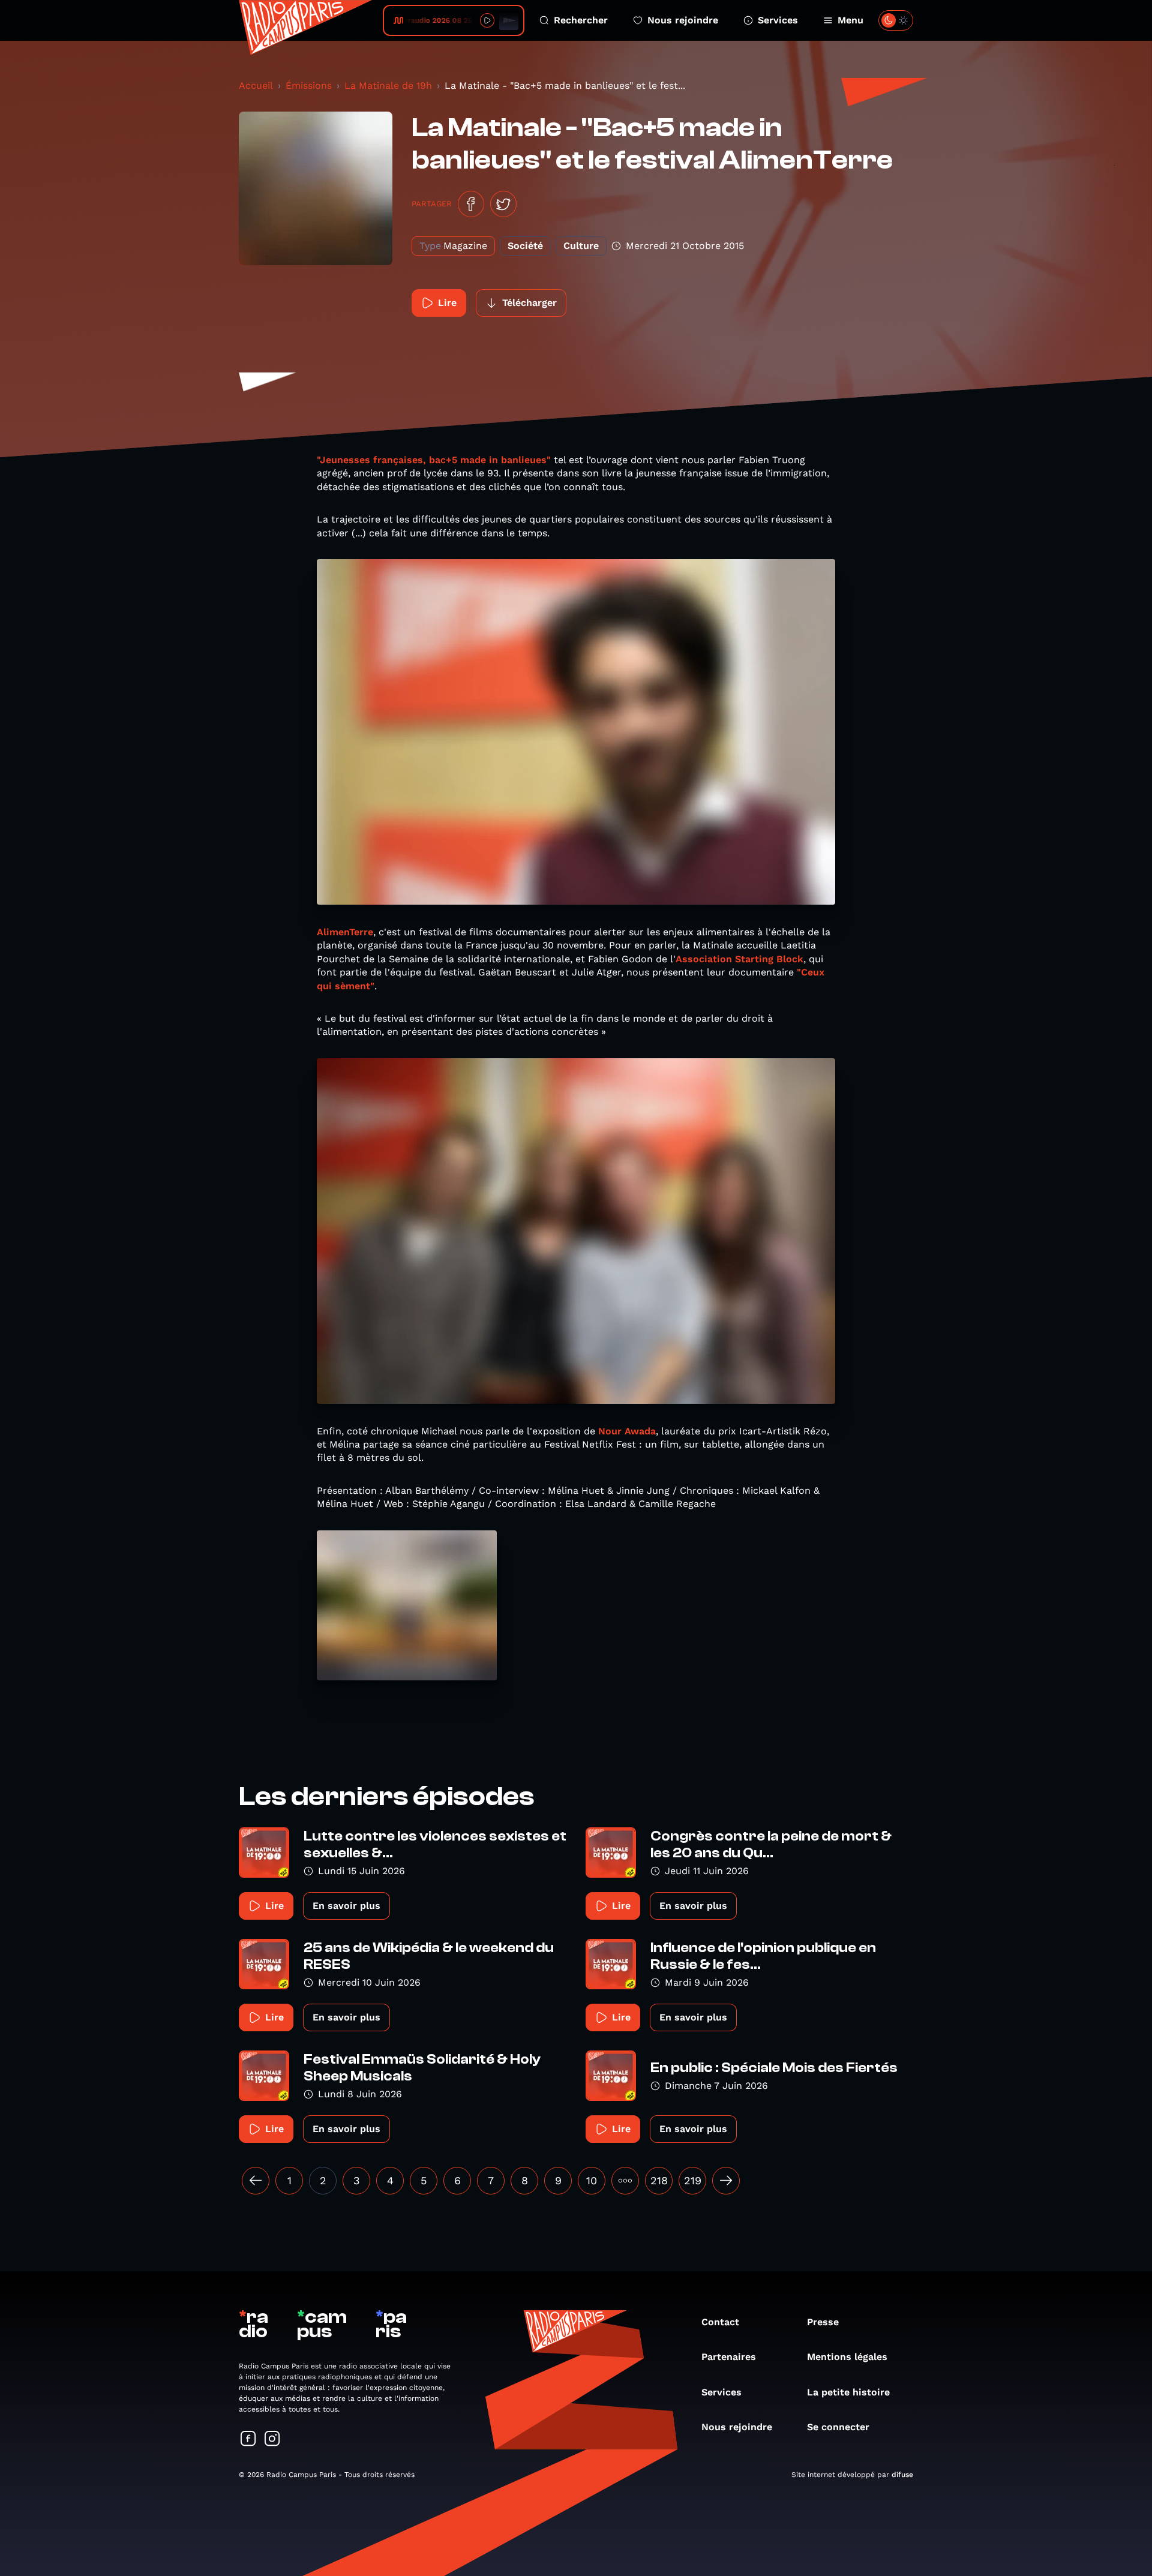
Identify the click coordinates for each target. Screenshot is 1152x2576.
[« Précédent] (256, 2181)
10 (592, 2180)
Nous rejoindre (683, 20)
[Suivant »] (726, 2181)
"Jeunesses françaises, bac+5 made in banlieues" (434, 460)
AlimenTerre (345, 932)
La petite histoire (848, 2392)
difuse (902, 2475)
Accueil (256, 85)
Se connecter (838, 2427)
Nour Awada (625, 1431)
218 (659, 2180)
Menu (850, 20)
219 (693, 2180)
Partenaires (729, 2357)
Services (778, 20)
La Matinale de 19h (388, 85)
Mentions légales (847, 2357)
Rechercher (581, 20)
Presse (823, 2322)
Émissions (309, 85)
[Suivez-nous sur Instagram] (272, 2440)
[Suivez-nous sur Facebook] (248, 2440)
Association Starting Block (739, 959)
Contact (720, 2322)
